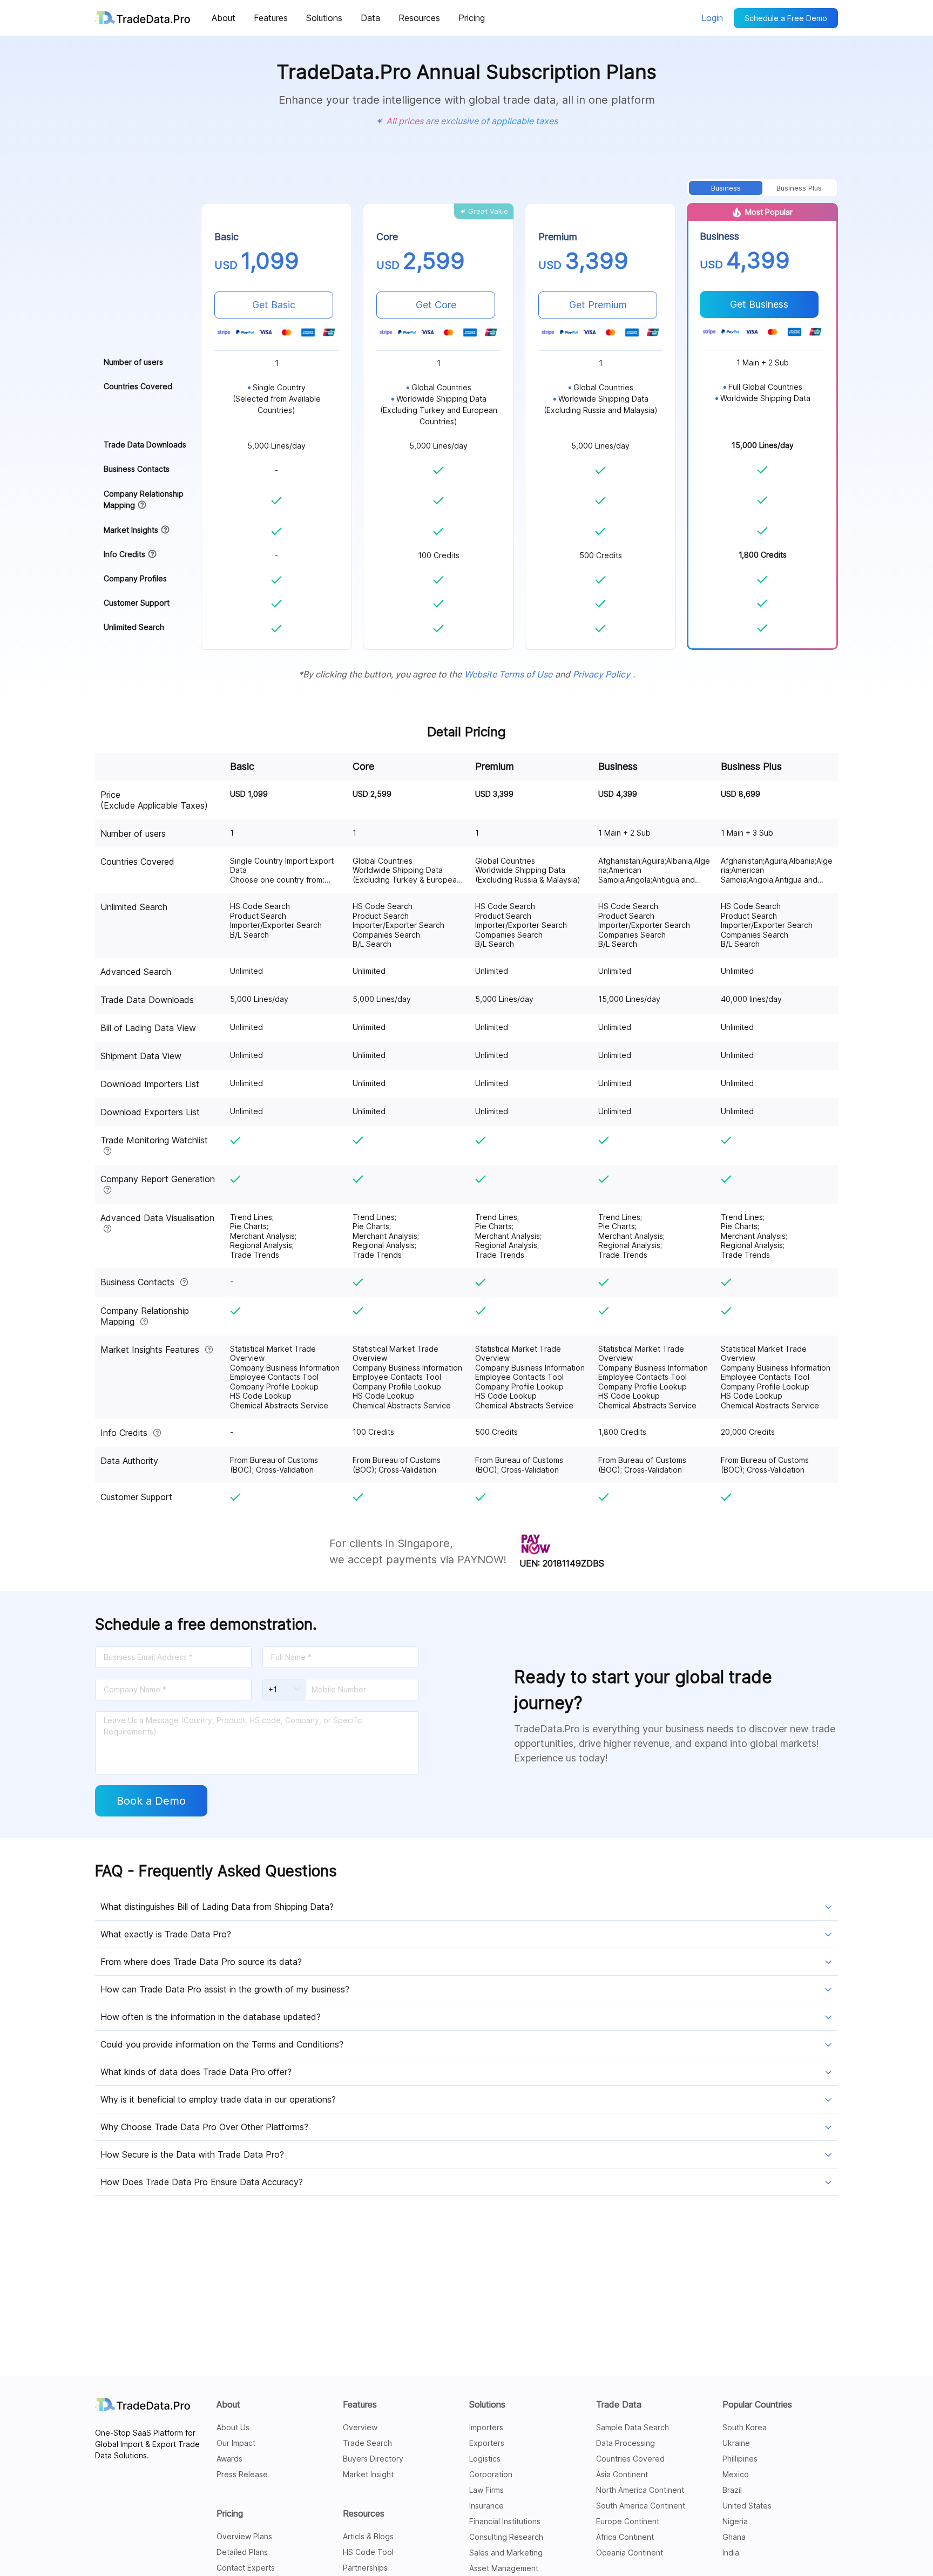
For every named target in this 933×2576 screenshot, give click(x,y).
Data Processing (626, 2443)
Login (712, 18)
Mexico (736, 2474)
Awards (229, 2459)
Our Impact (236, 2443)
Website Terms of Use (508, 674)
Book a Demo (151, 1801)
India (731, 2553)
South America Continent (641, 2506)
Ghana (734, 2537)
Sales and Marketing (506, 2553)
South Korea (745, 2427)
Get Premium (598, 305)
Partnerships (365, 2568)
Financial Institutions (505, 2521)
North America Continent (640, 2490)
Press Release (242, 2474)
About (228, 2404)
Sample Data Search (633, 2427)
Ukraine (736, 2443)
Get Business (759, 304)
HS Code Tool (368, 2552)
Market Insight (368, 2474)
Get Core (436, 305)
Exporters (487, 2443)
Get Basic (274, 305)
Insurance (486, 2506)
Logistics (485, 2459)
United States (747, 2506)
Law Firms (486, 2490)
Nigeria (735, 2521)
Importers (486, 2427)
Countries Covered (630, 2459)
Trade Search (367, 2443)
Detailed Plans (242, 2552)
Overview (360, 2427)
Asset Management (504, 2568)
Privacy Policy (601, 674)
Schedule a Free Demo (786, 18)
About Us (233, 2427)
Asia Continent (622, 2474)
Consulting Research (506, 2537)
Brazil (732, 2490)
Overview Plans (244, 2536)
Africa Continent (625, 2537)
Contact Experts (246, 2568)
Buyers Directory (373, 2459)
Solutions (487, 2404)
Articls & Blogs (368, 2536)
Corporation (491, 2474)
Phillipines (740, 2459)
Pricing (230, 2513)
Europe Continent (628, 2521)
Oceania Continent (630, 2553)
